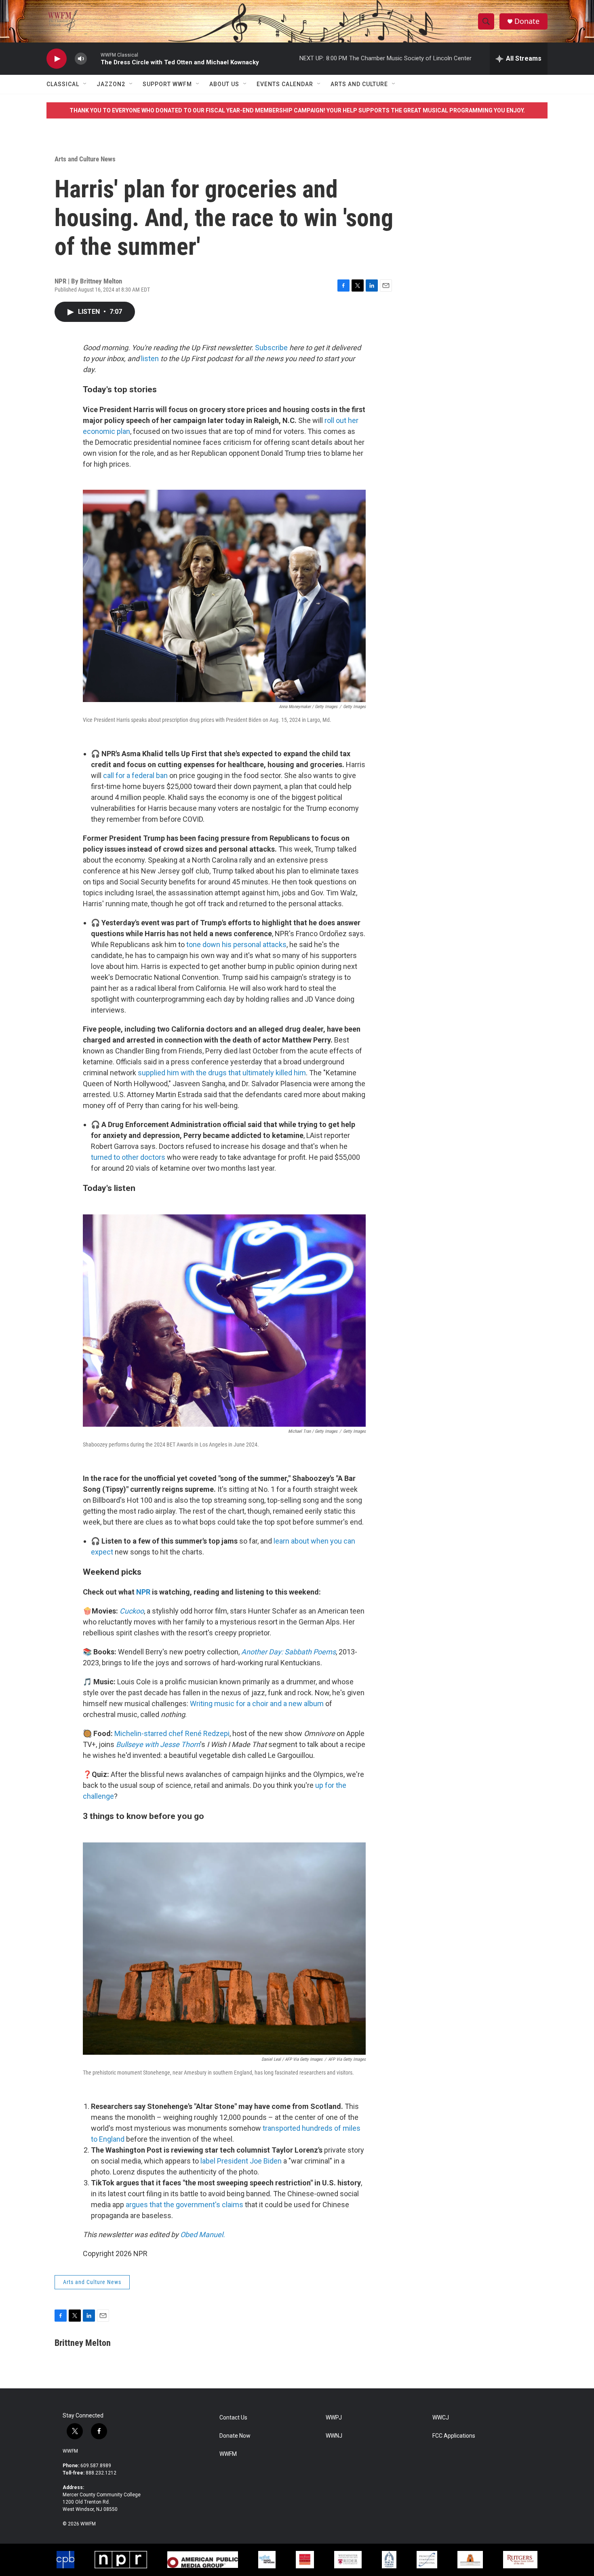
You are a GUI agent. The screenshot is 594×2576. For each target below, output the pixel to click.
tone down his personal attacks (236, 944)
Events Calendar (285, 84)
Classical (63, 84)
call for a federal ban (135, 775)
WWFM (70, 2451)
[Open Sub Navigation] (85, 84)
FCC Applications (454, 2436)
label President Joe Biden (241, 2161)
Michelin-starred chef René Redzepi (172, 1733)
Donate (527, 21)
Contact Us (233, 2418)
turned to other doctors (128, 1157)
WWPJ (334, 2418)
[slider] (94, 58)
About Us (224, 84)
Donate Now (235, 2436)
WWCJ (441, 2418)
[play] (57, 59)
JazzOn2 (111, 84)
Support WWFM (167, 84)
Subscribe (271, 348)
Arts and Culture (359, 84)
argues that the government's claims (184, 2205)
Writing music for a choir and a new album (257, 1704)
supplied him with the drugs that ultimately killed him (222, 1073)
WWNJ (334, 2436)
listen (150, 358)
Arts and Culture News (85, 159)
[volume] (81, 59)
